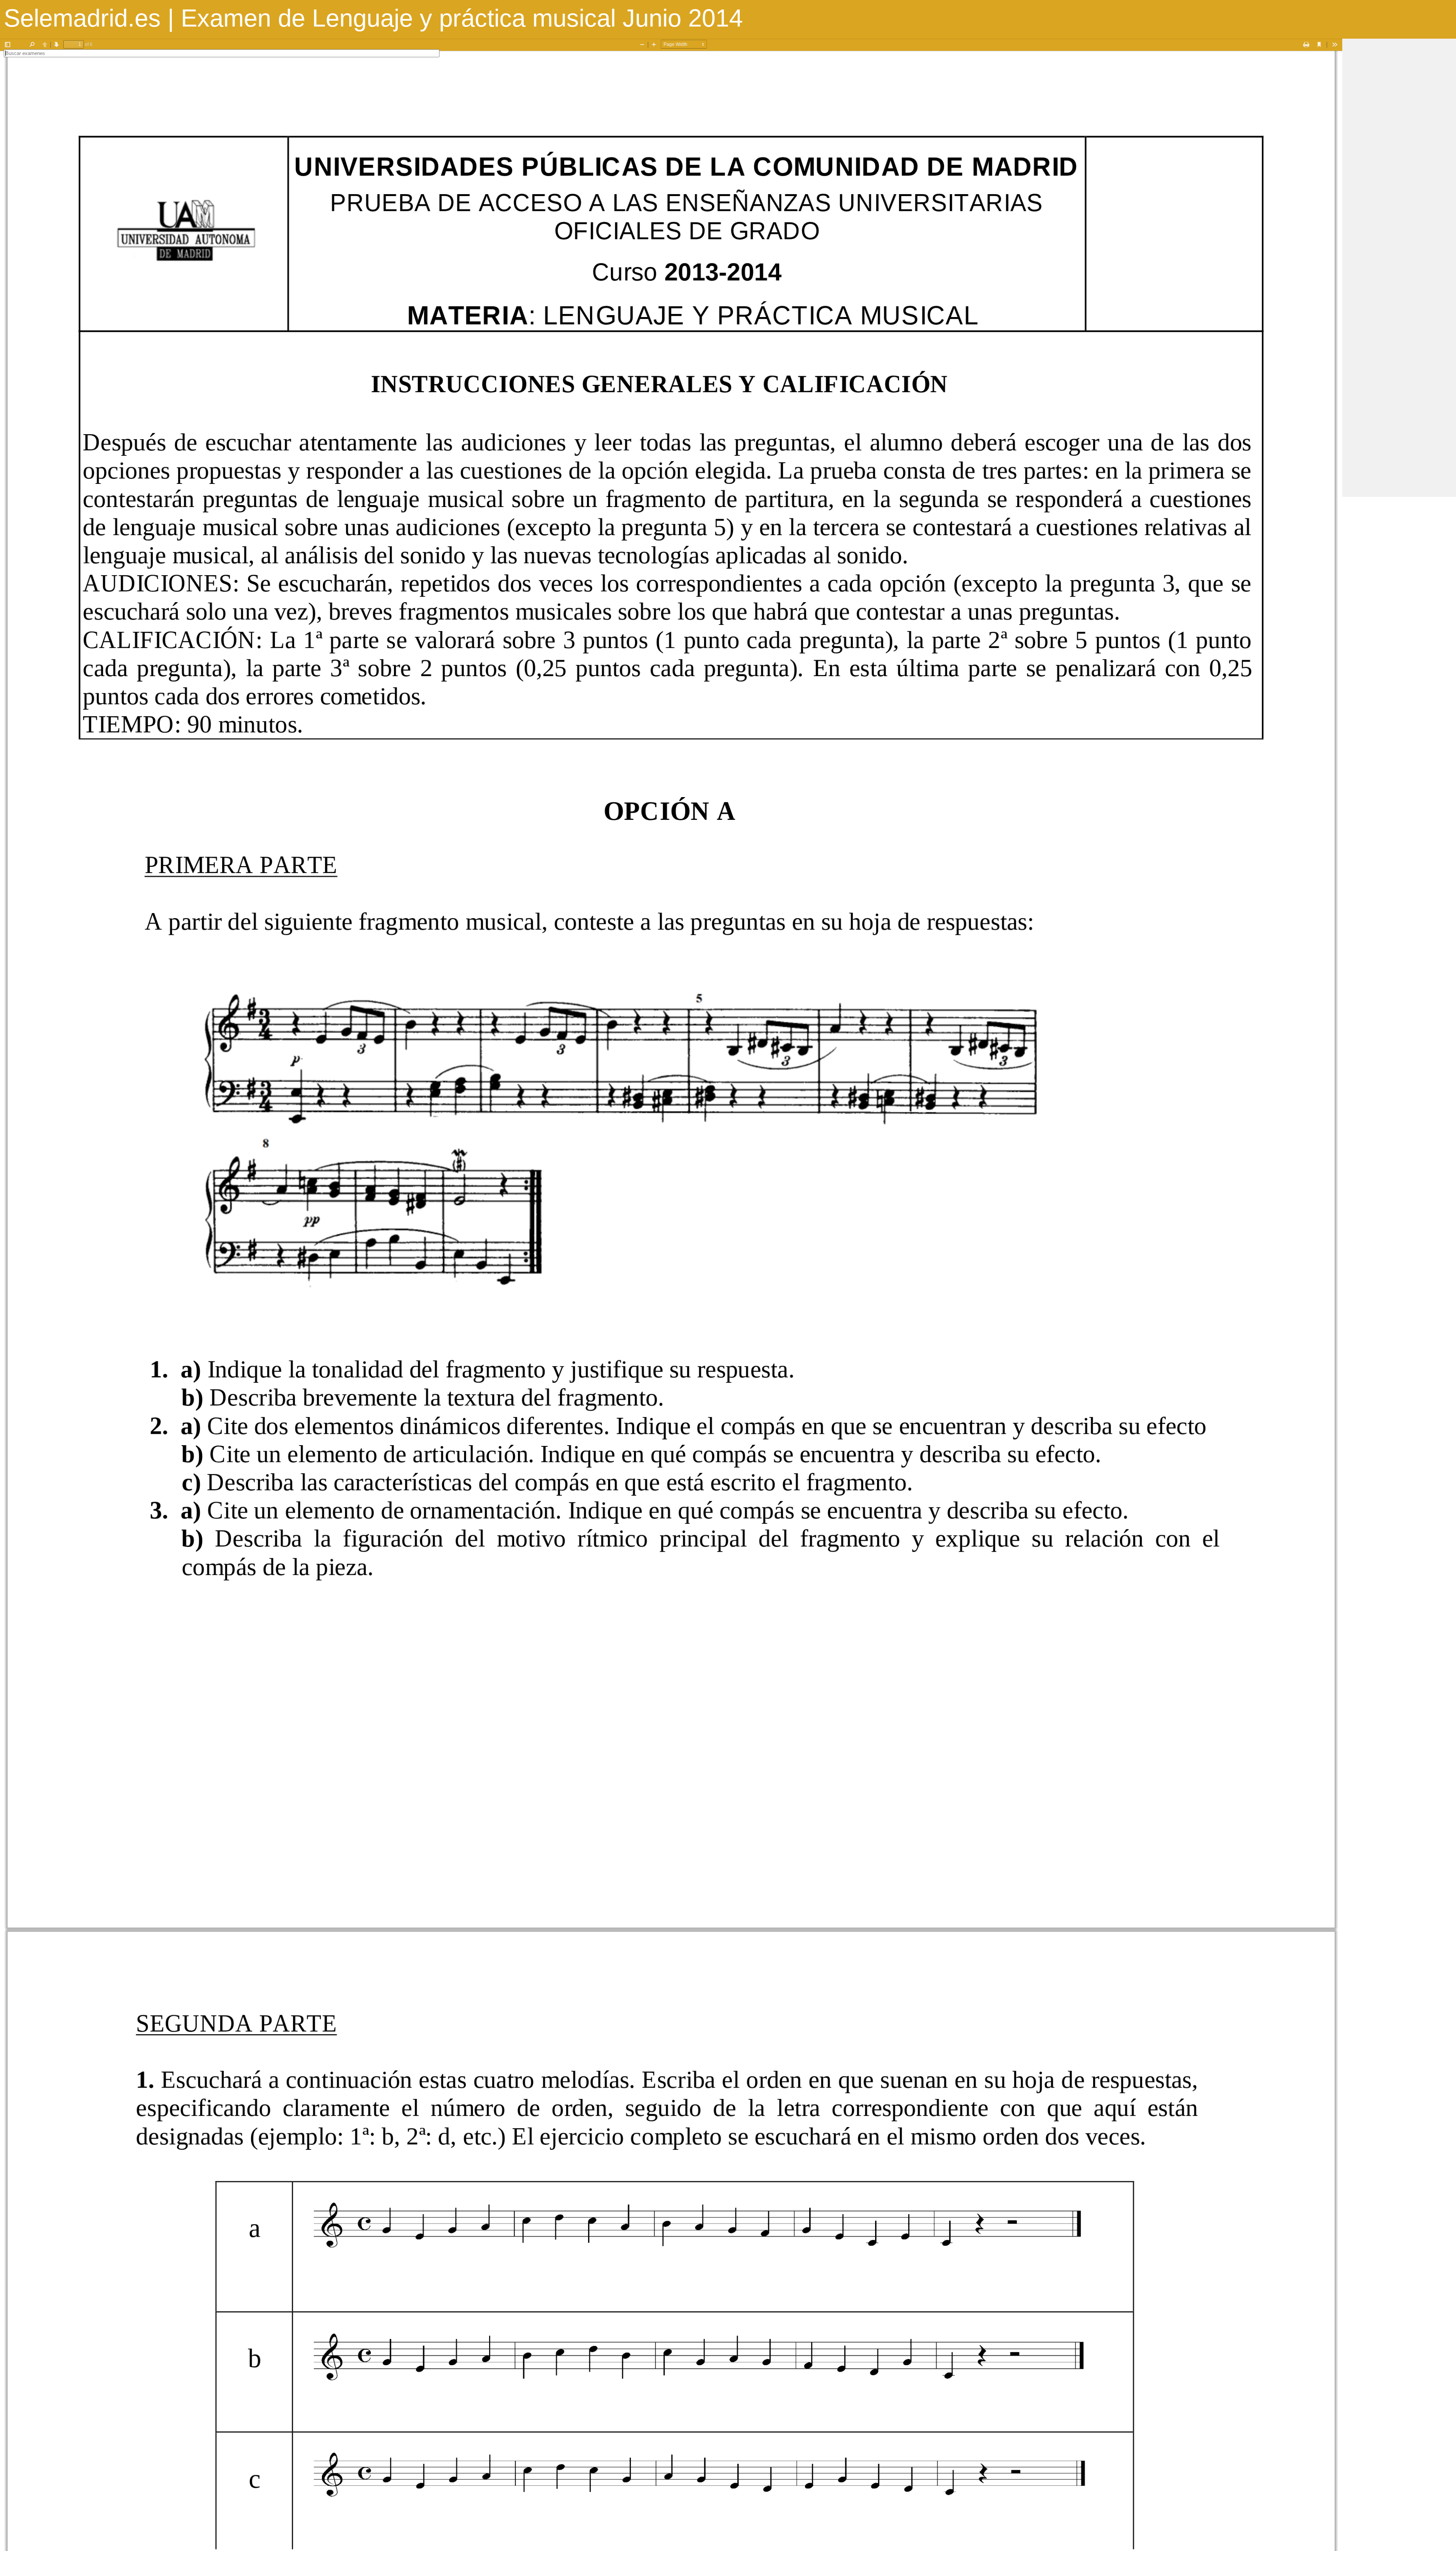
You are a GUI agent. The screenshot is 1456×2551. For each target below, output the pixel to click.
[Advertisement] (1399, 152)
